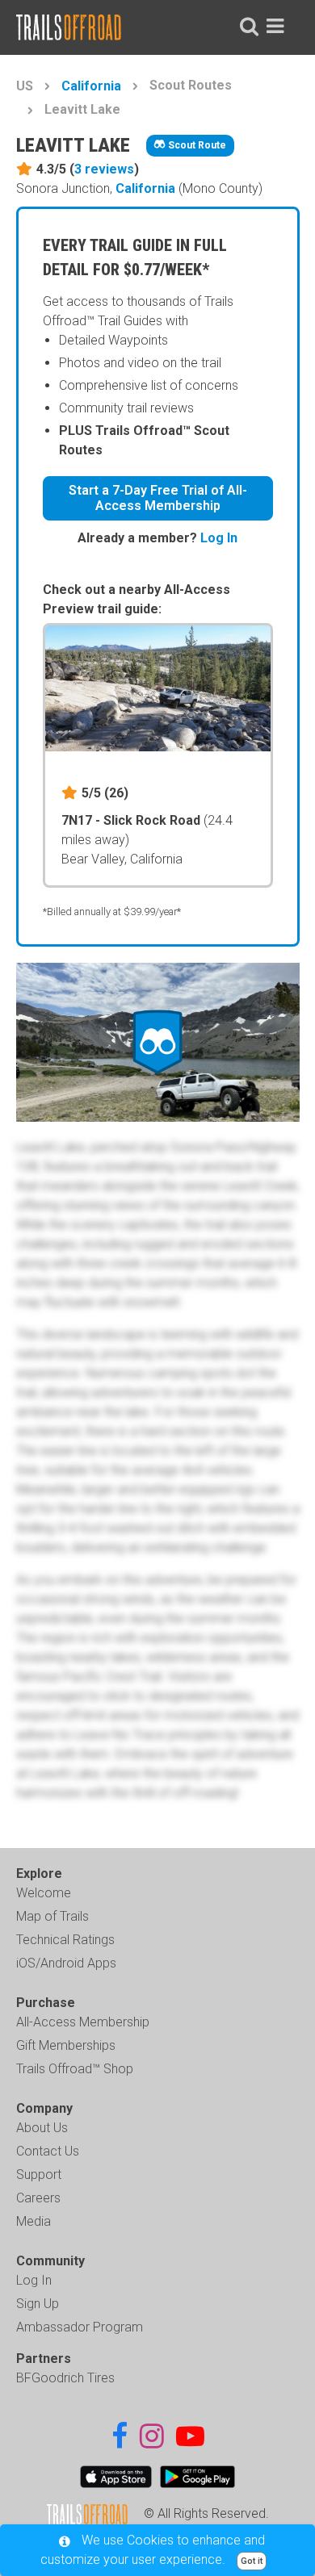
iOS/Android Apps (66, 1963)
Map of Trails (52, 1916)
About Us (42, 2128)
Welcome (44, 1893)
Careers (38, 2198)
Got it (252, 2561)
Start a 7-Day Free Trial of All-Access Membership (158, 498)
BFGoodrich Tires (65, 2378)
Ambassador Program (80, 2327)
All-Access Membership (83, 2022)
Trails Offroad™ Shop (75, 2069)
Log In (219, 538)
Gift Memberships (66, 2045)
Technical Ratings (65, 1940)
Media (34, 2221)
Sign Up (38, 2304)
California (91, 86)
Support (39, 2175)
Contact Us (48, 2151)
